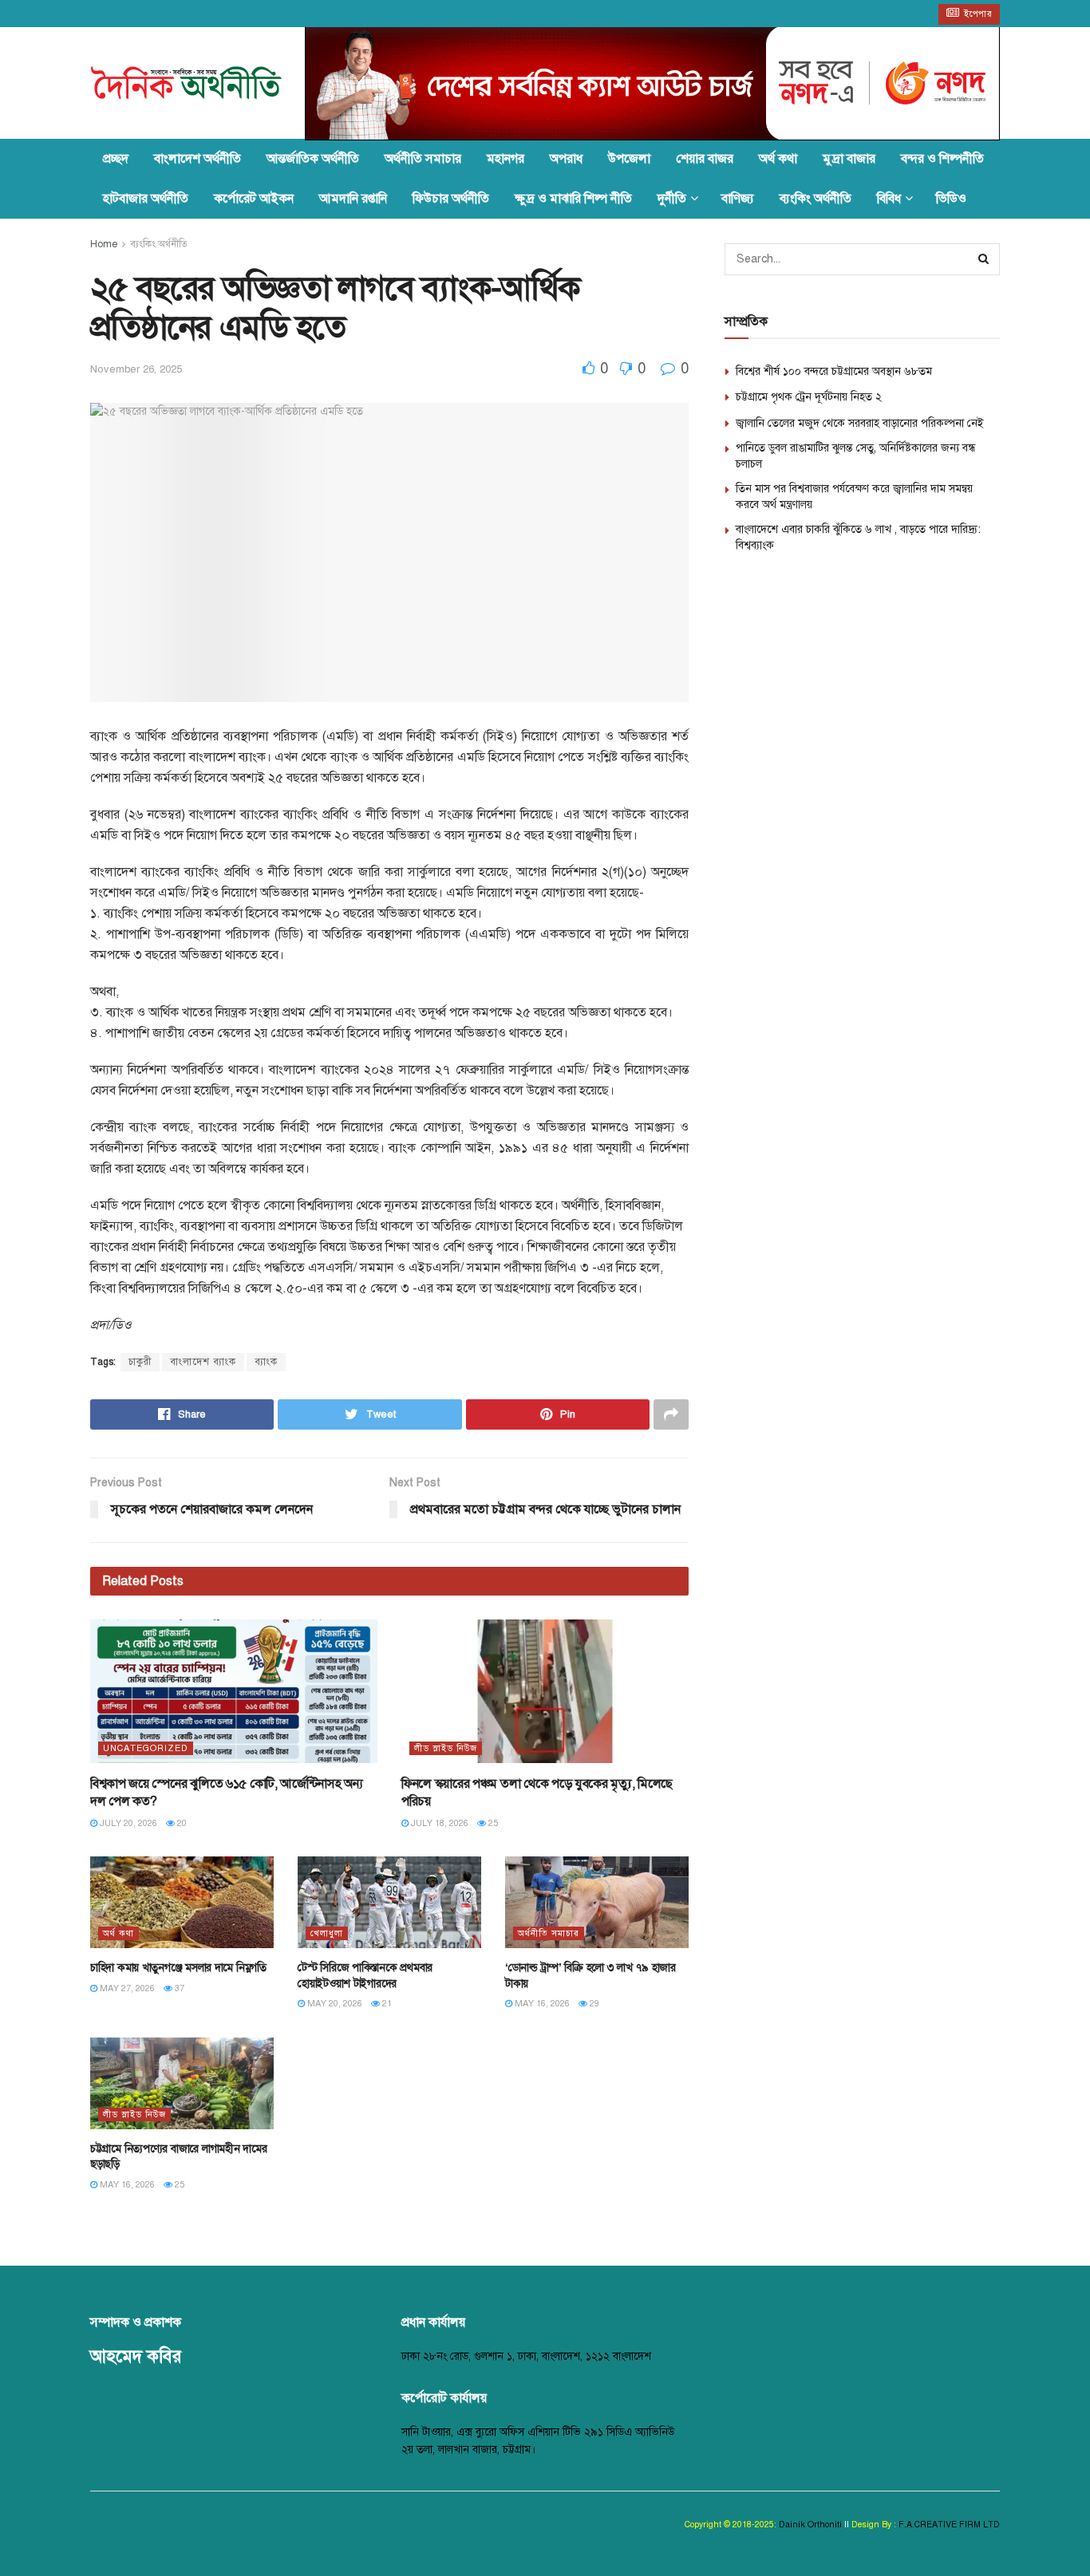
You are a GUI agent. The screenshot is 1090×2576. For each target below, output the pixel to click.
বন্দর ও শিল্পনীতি (942, 159)
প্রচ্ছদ (116, 159)
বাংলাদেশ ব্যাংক (203, 1362)
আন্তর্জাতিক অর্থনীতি (313, 159)
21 (386, 2004)
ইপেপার (977, 14)
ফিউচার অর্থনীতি (451, 199)
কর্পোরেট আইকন (254, 199)
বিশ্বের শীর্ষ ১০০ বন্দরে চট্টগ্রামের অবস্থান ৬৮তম (834, 371)
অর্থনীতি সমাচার (423, 159)
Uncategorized (146, 1748)
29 (593, 2004)
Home (104, 244)
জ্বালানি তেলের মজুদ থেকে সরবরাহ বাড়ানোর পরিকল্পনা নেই (860, 423)
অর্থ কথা (778, 159)
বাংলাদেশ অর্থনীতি (197, 159)
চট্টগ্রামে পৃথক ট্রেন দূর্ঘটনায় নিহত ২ (809, 397)
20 (181, 1823)
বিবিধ (889, 199)
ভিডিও (951, 199)
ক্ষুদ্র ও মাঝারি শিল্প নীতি (573, 199)
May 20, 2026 (334, 2004)
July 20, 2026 (127, 1823)
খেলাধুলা (327, 1933)
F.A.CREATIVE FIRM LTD (948, 2525)
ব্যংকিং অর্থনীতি (816, 199)
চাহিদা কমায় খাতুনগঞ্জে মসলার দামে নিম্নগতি (178, 1968)
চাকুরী (140, 1362)
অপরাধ (566, 159)
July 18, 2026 (438, 1823)
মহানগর (506, 159)
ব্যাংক (266, 1362)
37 (178, 1988)
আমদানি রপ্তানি (353, 199)
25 (492, 1823)
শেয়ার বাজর (705, 159)
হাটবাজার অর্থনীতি (146, 199)
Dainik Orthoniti (812, 2525)
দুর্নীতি (672, 199)
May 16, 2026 (541, 2004)
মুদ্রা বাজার (849, 159)
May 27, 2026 (126, 1988)
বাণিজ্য (738, 199)
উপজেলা (629, 159)
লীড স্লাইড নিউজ (446, 1748)
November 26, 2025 (136, 369)
